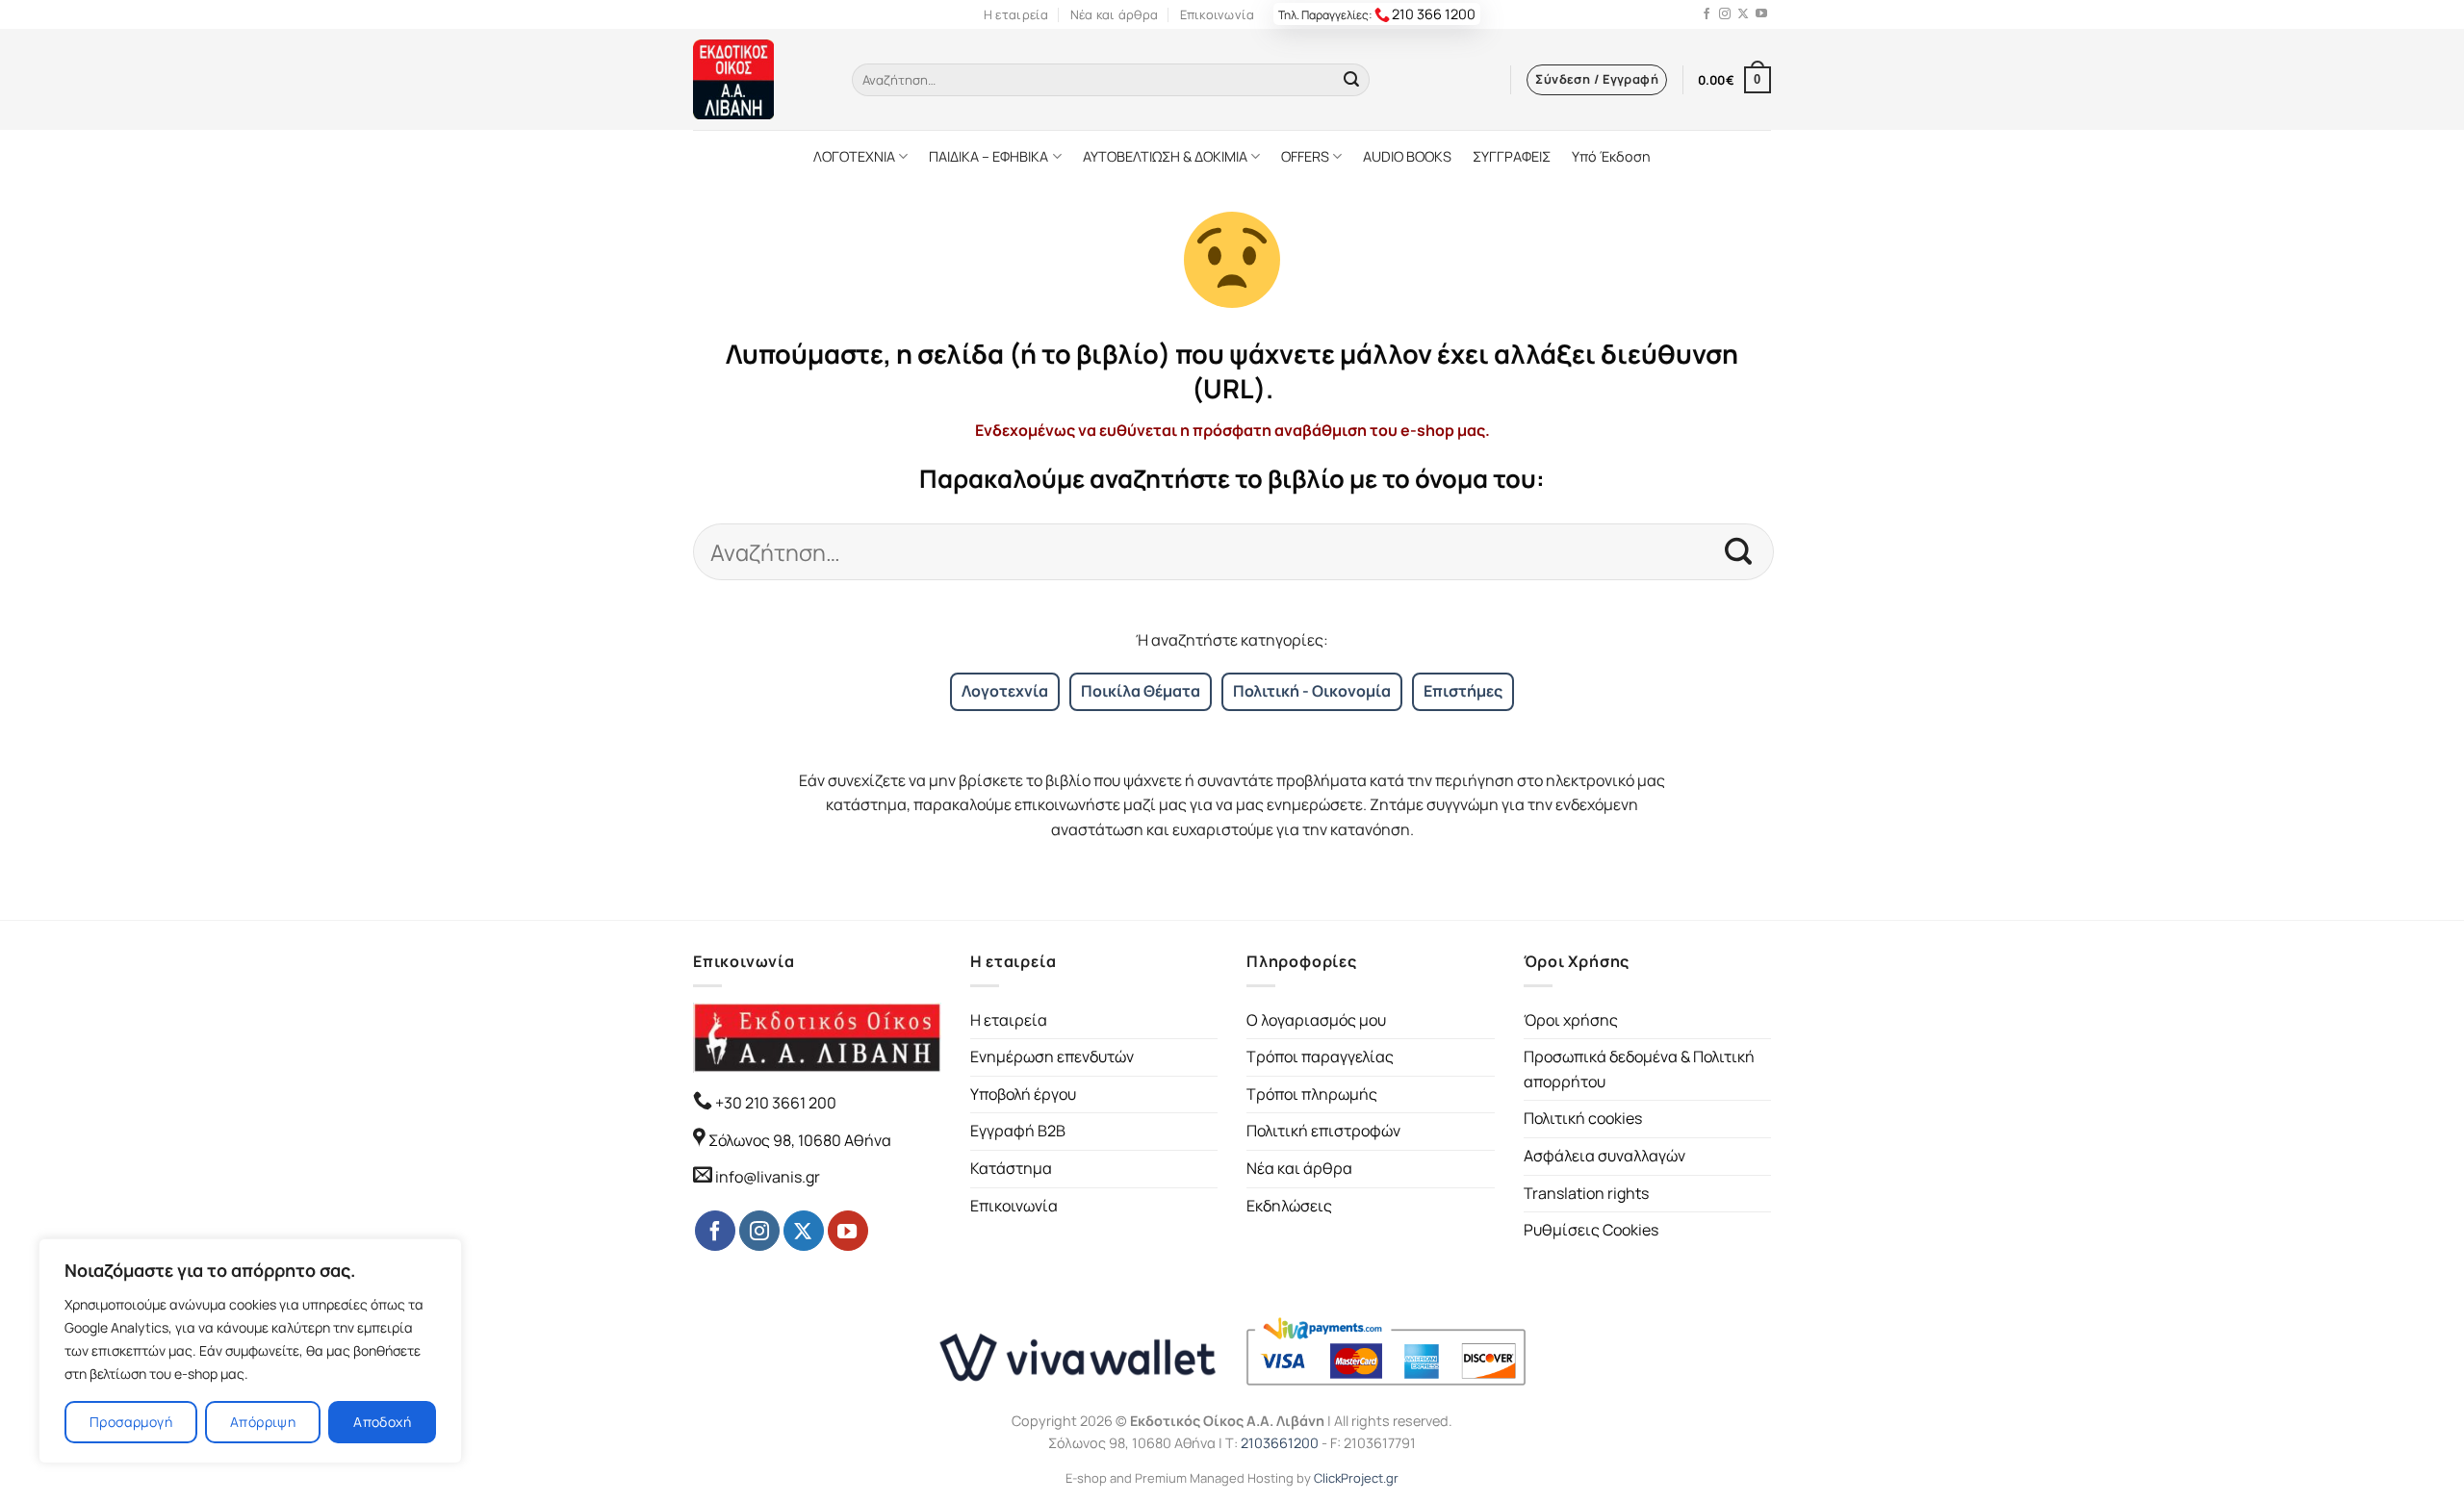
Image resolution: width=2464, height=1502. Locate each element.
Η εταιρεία (1016, 14)
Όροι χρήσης (1571, 1020)
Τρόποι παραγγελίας (1320, 1056)
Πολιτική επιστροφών (1323, 1131)
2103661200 (1280, 1443)
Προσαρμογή (131, 1422)
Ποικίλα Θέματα (1141, 691)
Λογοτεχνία (1005, 691)
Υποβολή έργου (1023, 1094)
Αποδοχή (382, 1422)
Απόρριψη (263, 1422)
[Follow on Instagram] (1725, 14)
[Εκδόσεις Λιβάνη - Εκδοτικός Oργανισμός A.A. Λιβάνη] (758, 79)
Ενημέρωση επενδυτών (1052, 1056)
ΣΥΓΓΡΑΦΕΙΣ (1512, 156)
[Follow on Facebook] (1707, 14)
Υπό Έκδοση (1611, 156)
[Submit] (1351, 80)
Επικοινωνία (1218, 14)
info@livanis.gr (768, 1177)
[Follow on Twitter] (1743, 14)
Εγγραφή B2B (1018, 1131)
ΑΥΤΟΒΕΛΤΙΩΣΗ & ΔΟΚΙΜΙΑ (1165, 156)
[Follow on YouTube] (1761, 14)
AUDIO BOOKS (1407, 156)
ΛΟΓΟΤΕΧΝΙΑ (854, 156)
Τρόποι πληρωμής (1312, 1094)
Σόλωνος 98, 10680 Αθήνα (800, 1140)
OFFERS (1305, 156)
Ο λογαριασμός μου (1316, 1020)
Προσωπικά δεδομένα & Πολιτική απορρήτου (1639, 1069)
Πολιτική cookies (1583, 1118)
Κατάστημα (1011, 1168)
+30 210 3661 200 (774, 1103)
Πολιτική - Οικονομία (1312, 691)
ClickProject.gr (1356, 1478)
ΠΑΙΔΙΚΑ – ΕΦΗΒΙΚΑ (988, 156)
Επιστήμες (1463, 691)
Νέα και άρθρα (1114, 14)
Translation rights (1586, 1193)
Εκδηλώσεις (1289, 1206)
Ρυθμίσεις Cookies (1591, 1230)
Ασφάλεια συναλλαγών (1604, 1156)
